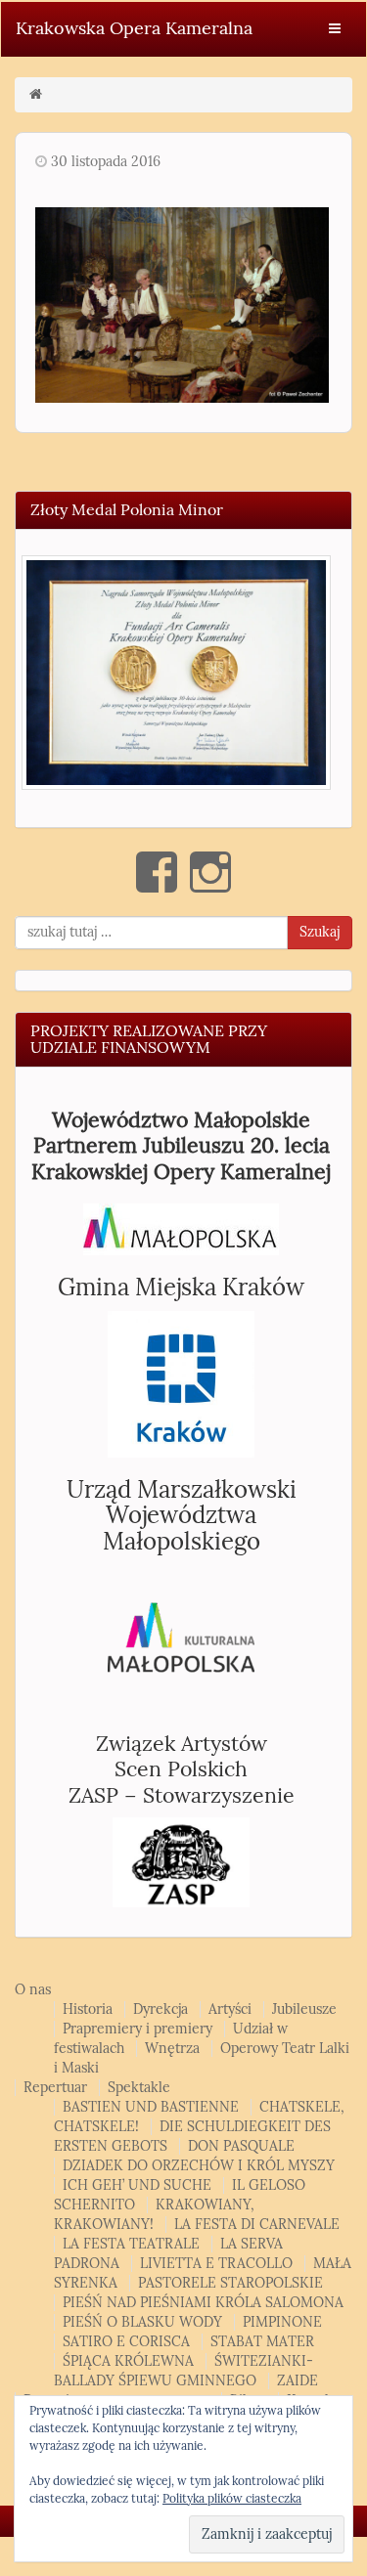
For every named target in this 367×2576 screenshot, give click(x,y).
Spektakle (139, 2088)
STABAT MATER (262, 2342)
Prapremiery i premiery (138, 2029)
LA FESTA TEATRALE (131, 2244)
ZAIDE (298, 2381)
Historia (88, 2009)
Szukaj (320, 932)
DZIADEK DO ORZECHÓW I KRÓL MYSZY (199, 2166)
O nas (33, 1990)
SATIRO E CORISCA (126, 2342)
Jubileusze (304, 2009)
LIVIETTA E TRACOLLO (216, 2264)
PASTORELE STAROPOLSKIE (230, 2283)
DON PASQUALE (241, 2146)
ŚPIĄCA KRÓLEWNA (128, 2361)
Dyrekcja (161, 2009)
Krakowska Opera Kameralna (134, 28)
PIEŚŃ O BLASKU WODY (142, 2322)
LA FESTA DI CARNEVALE (257, 2225)
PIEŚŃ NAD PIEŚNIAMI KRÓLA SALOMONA (203, 2303)
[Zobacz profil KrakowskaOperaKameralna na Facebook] (157, 872)
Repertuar (55, 2088)
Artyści (230, 2009)
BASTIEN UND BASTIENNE (151, 2107)
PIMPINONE (282, 2322)
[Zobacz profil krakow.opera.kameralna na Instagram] (210, 872)
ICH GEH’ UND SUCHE (137, 2185)
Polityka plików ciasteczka (232, 2499)
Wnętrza (172, 2049)
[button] (176, 673)
